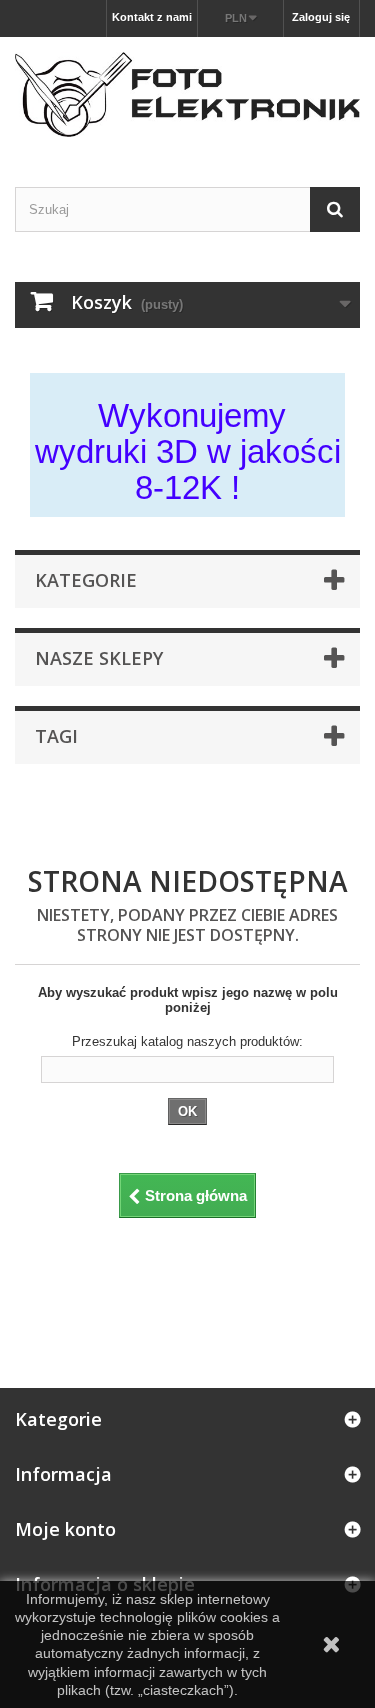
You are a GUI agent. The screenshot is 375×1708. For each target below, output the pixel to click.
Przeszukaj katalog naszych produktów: (187, 1041)
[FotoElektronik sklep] (187, 94)
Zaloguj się (321, 17)
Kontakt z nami (152, 17)
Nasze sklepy (99, 658)
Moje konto (65, 1529)
